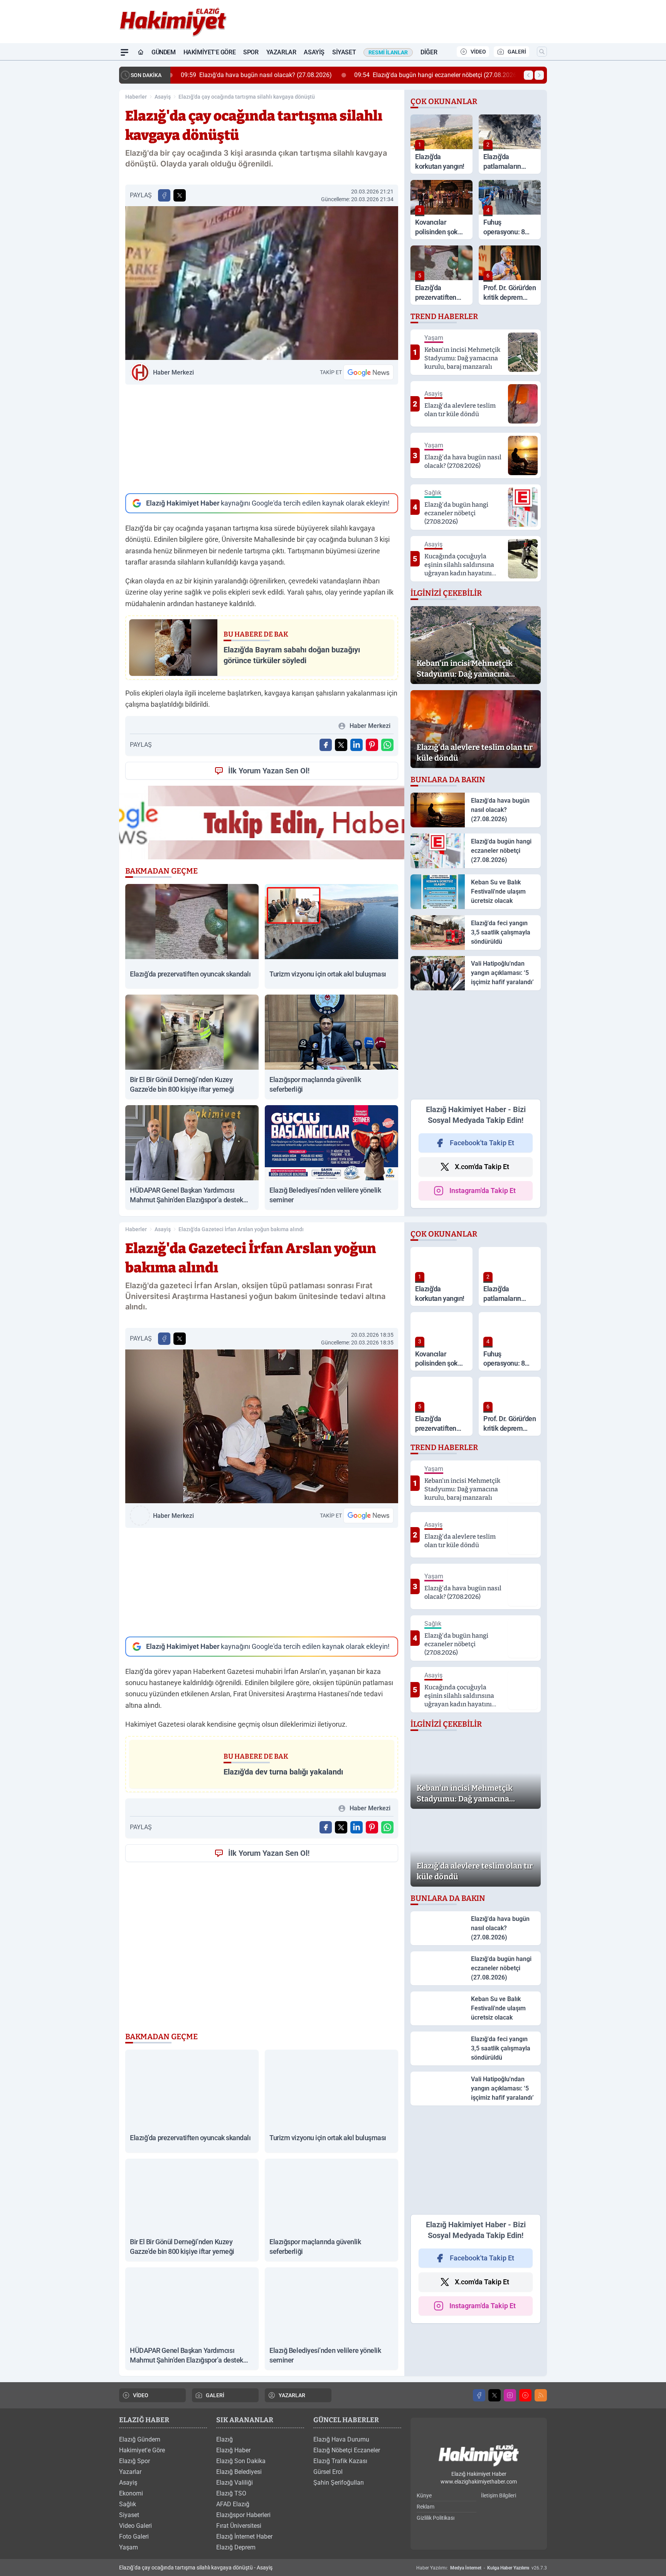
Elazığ (225, 2439)
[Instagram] (510, 2395)
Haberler (136, 97)
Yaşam (129, 2547)
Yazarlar (281, 52)
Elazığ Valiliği (235, 2483)
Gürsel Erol (328, 2472)
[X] (494, 2395)
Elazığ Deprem (236, 2547)
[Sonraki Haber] (539, 75)
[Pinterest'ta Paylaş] (372, 745)
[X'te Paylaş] (180, 195)
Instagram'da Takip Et (483, 1191)
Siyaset (344, 52)
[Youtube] (525, 2395)
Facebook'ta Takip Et (482, 1143)
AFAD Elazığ (233, 2504)
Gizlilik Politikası (436, 2518)
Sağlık (128, 2504)
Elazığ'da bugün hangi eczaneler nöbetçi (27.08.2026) (432, 75)
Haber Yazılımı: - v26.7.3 (482, 2568)
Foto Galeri (134, 2537)
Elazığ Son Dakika (241, 2461)
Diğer (429, 52)
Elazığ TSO (231, 2493)
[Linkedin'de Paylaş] (357, 745)
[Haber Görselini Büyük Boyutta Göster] (262, 283)
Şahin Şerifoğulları (339, 2483)
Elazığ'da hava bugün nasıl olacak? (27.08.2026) (252, 75)
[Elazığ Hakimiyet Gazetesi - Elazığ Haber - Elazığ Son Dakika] (479, 2456)
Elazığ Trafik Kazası (340, 2461)
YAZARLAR (292, 2395)
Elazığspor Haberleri (243, 2515)
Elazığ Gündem (140, 2439)
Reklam (425, 2507)
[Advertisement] (262, 439)
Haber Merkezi (173, 372)
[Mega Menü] (124, 52)
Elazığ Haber (233, 2450)
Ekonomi (131, 2493)
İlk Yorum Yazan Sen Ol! (269, 771)
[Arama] (542, 52)
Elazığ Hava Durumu (341, 2439)
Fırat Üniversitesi (239, 2526)
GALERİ (517, 52)
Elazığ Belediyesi (239, 2472)
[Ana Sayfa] (141, 52)
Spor (251, 52)
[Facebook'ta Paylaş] (164, 195)
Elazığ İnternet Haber (244, 2537)
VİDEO (478, 52)
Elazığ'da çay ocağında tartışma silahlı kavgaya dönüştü (247, 97)
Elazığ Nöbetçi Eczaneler (347, 2450)
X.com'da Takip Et (482, 1167)
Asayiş (314, 52)
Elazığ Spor (135, 2461)
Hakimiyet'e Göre (210, 52)
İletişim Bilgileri (499, 2495)
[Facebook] (479, 2395)
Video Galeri (135, 2526)
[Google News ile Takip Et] (368, 372)
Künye (424, 2495)
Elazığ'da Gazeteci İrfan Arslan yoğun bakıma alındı (241, 1229)
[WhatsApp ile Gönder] (387, 745)
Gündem (164, 52)
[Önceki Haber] (528, 75)
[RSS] (541, 2395)
